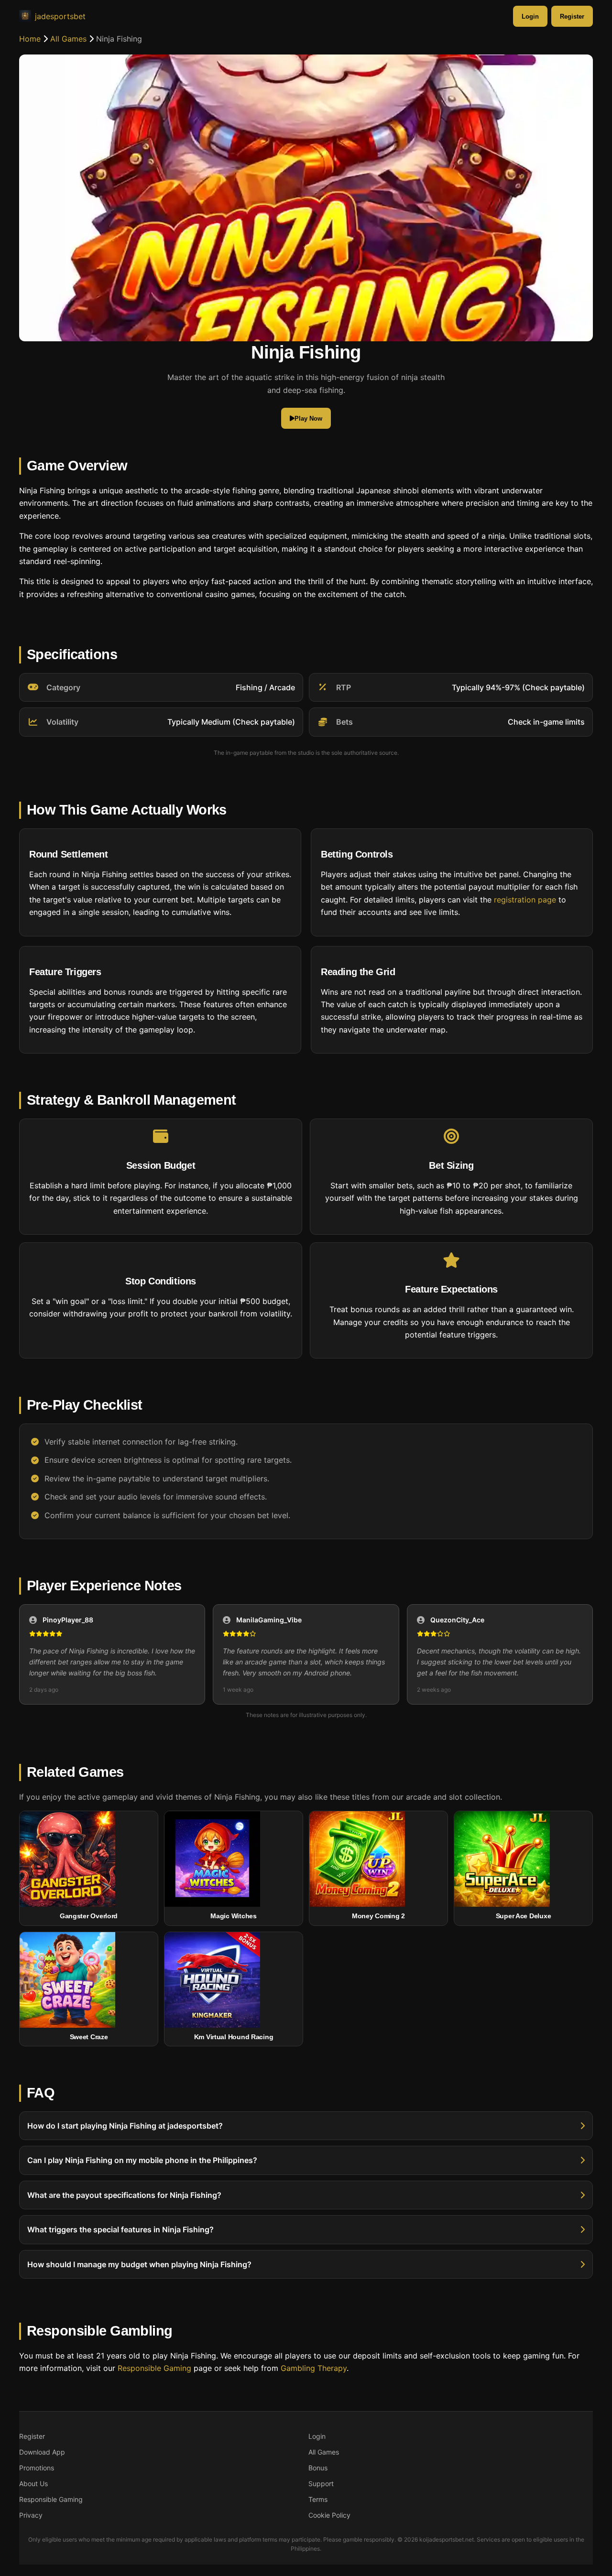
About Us (33, 2484)
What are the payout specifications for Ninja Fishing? (124, 2195)
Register (572, 16)
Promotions (37, 2468)
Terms (318, 2499)
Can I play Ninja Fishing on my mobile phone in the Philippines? (142, 2160)
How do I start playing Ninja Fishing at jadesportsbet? (125, 2126)
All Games (68, 39)
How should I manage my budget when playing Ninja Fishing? (139, 2264)
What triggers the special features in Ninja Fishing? (120, 2229)
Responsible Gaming (154, 2368)
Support (321, 2484)
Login (530, 16)
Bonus (318, 2468)
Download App (42, 2452)
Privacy (31, 2515)
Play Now (308, 418)
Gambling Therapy (314, 2368)
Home (30, 39)
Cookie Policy (329, 2515)
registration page (525, 900)
